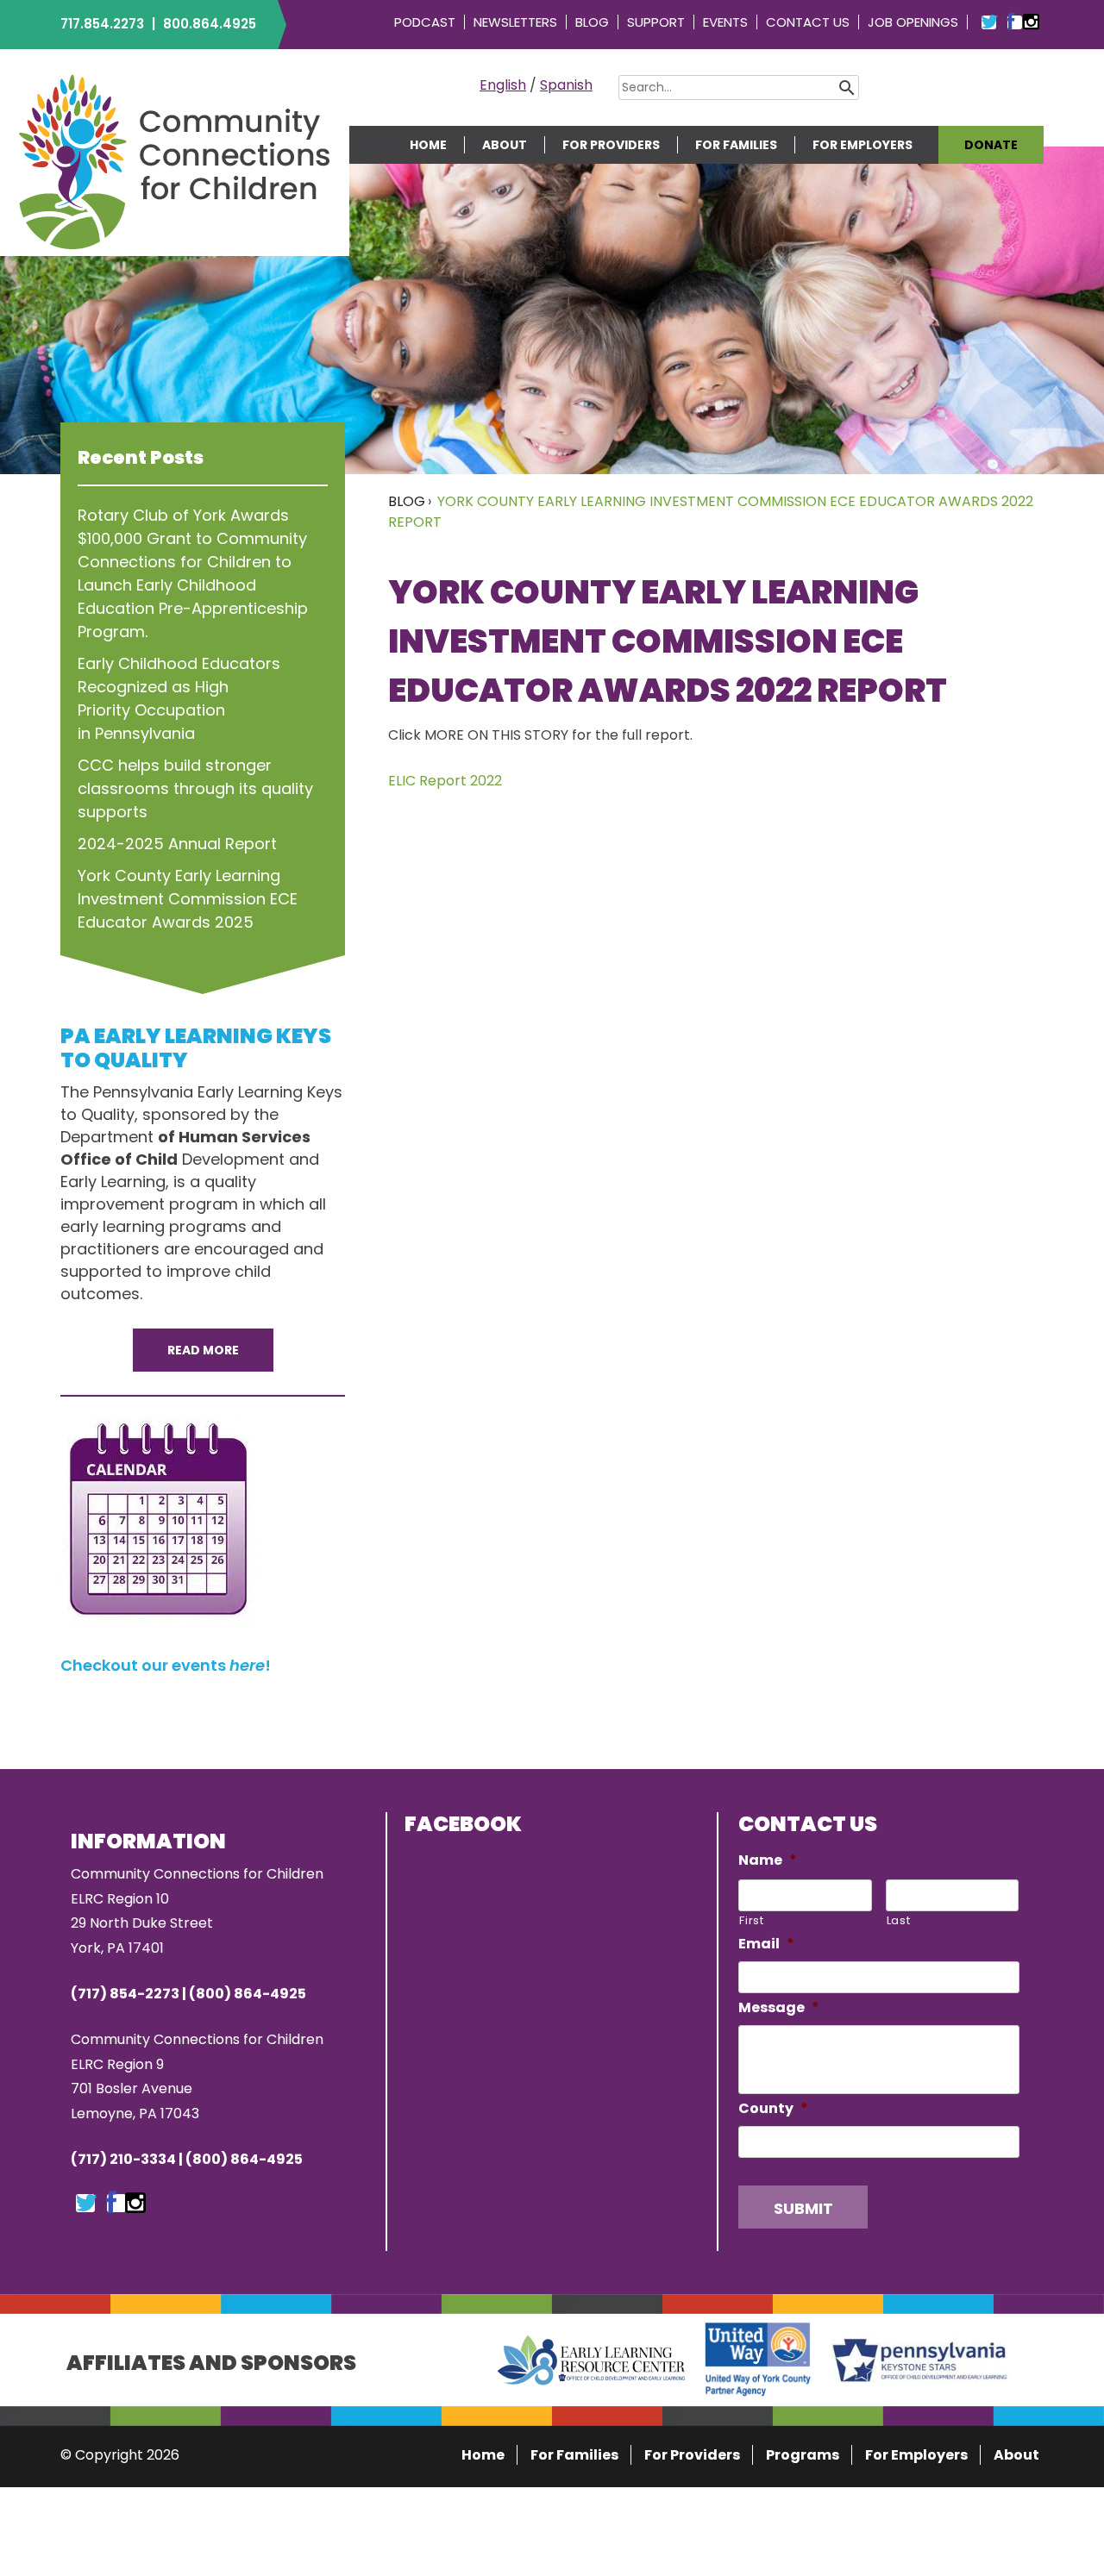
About (505, 145)
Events (725, 22)
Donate (991, 145)
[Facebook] (111, 2204)
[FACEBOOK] (1010, 22)
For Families (736, 145)
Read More (203, 1350)
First (751, 1920)
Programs (803, 2455)
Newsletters (515, 22)
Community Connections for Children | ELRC (175, 161)
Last (899, 1920)
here (247, 1665)
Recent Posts (141, 457)
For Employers (862, 145)
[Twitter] (86, 2204)
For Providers (611, 145)
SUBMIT (803, 2208)
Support (656, 22)
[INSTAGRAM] (1031, 22)
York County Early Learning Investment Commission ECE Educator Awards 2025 (188, 899)
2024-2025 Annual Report (177, 844)
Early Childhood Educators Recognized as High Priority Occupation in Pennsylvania (179, 698)
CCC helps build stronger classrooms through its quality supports (195, 788)
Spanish (566, 85)
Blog (592, 22)
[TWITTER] (989, 22)
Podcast (425, 22)
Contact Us (808, 22)
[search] (873, 87)
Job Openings (913, 22)
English (503, 85)
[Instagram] (135, 2204)
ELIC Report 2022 (445, 781)
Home (428, 145)
